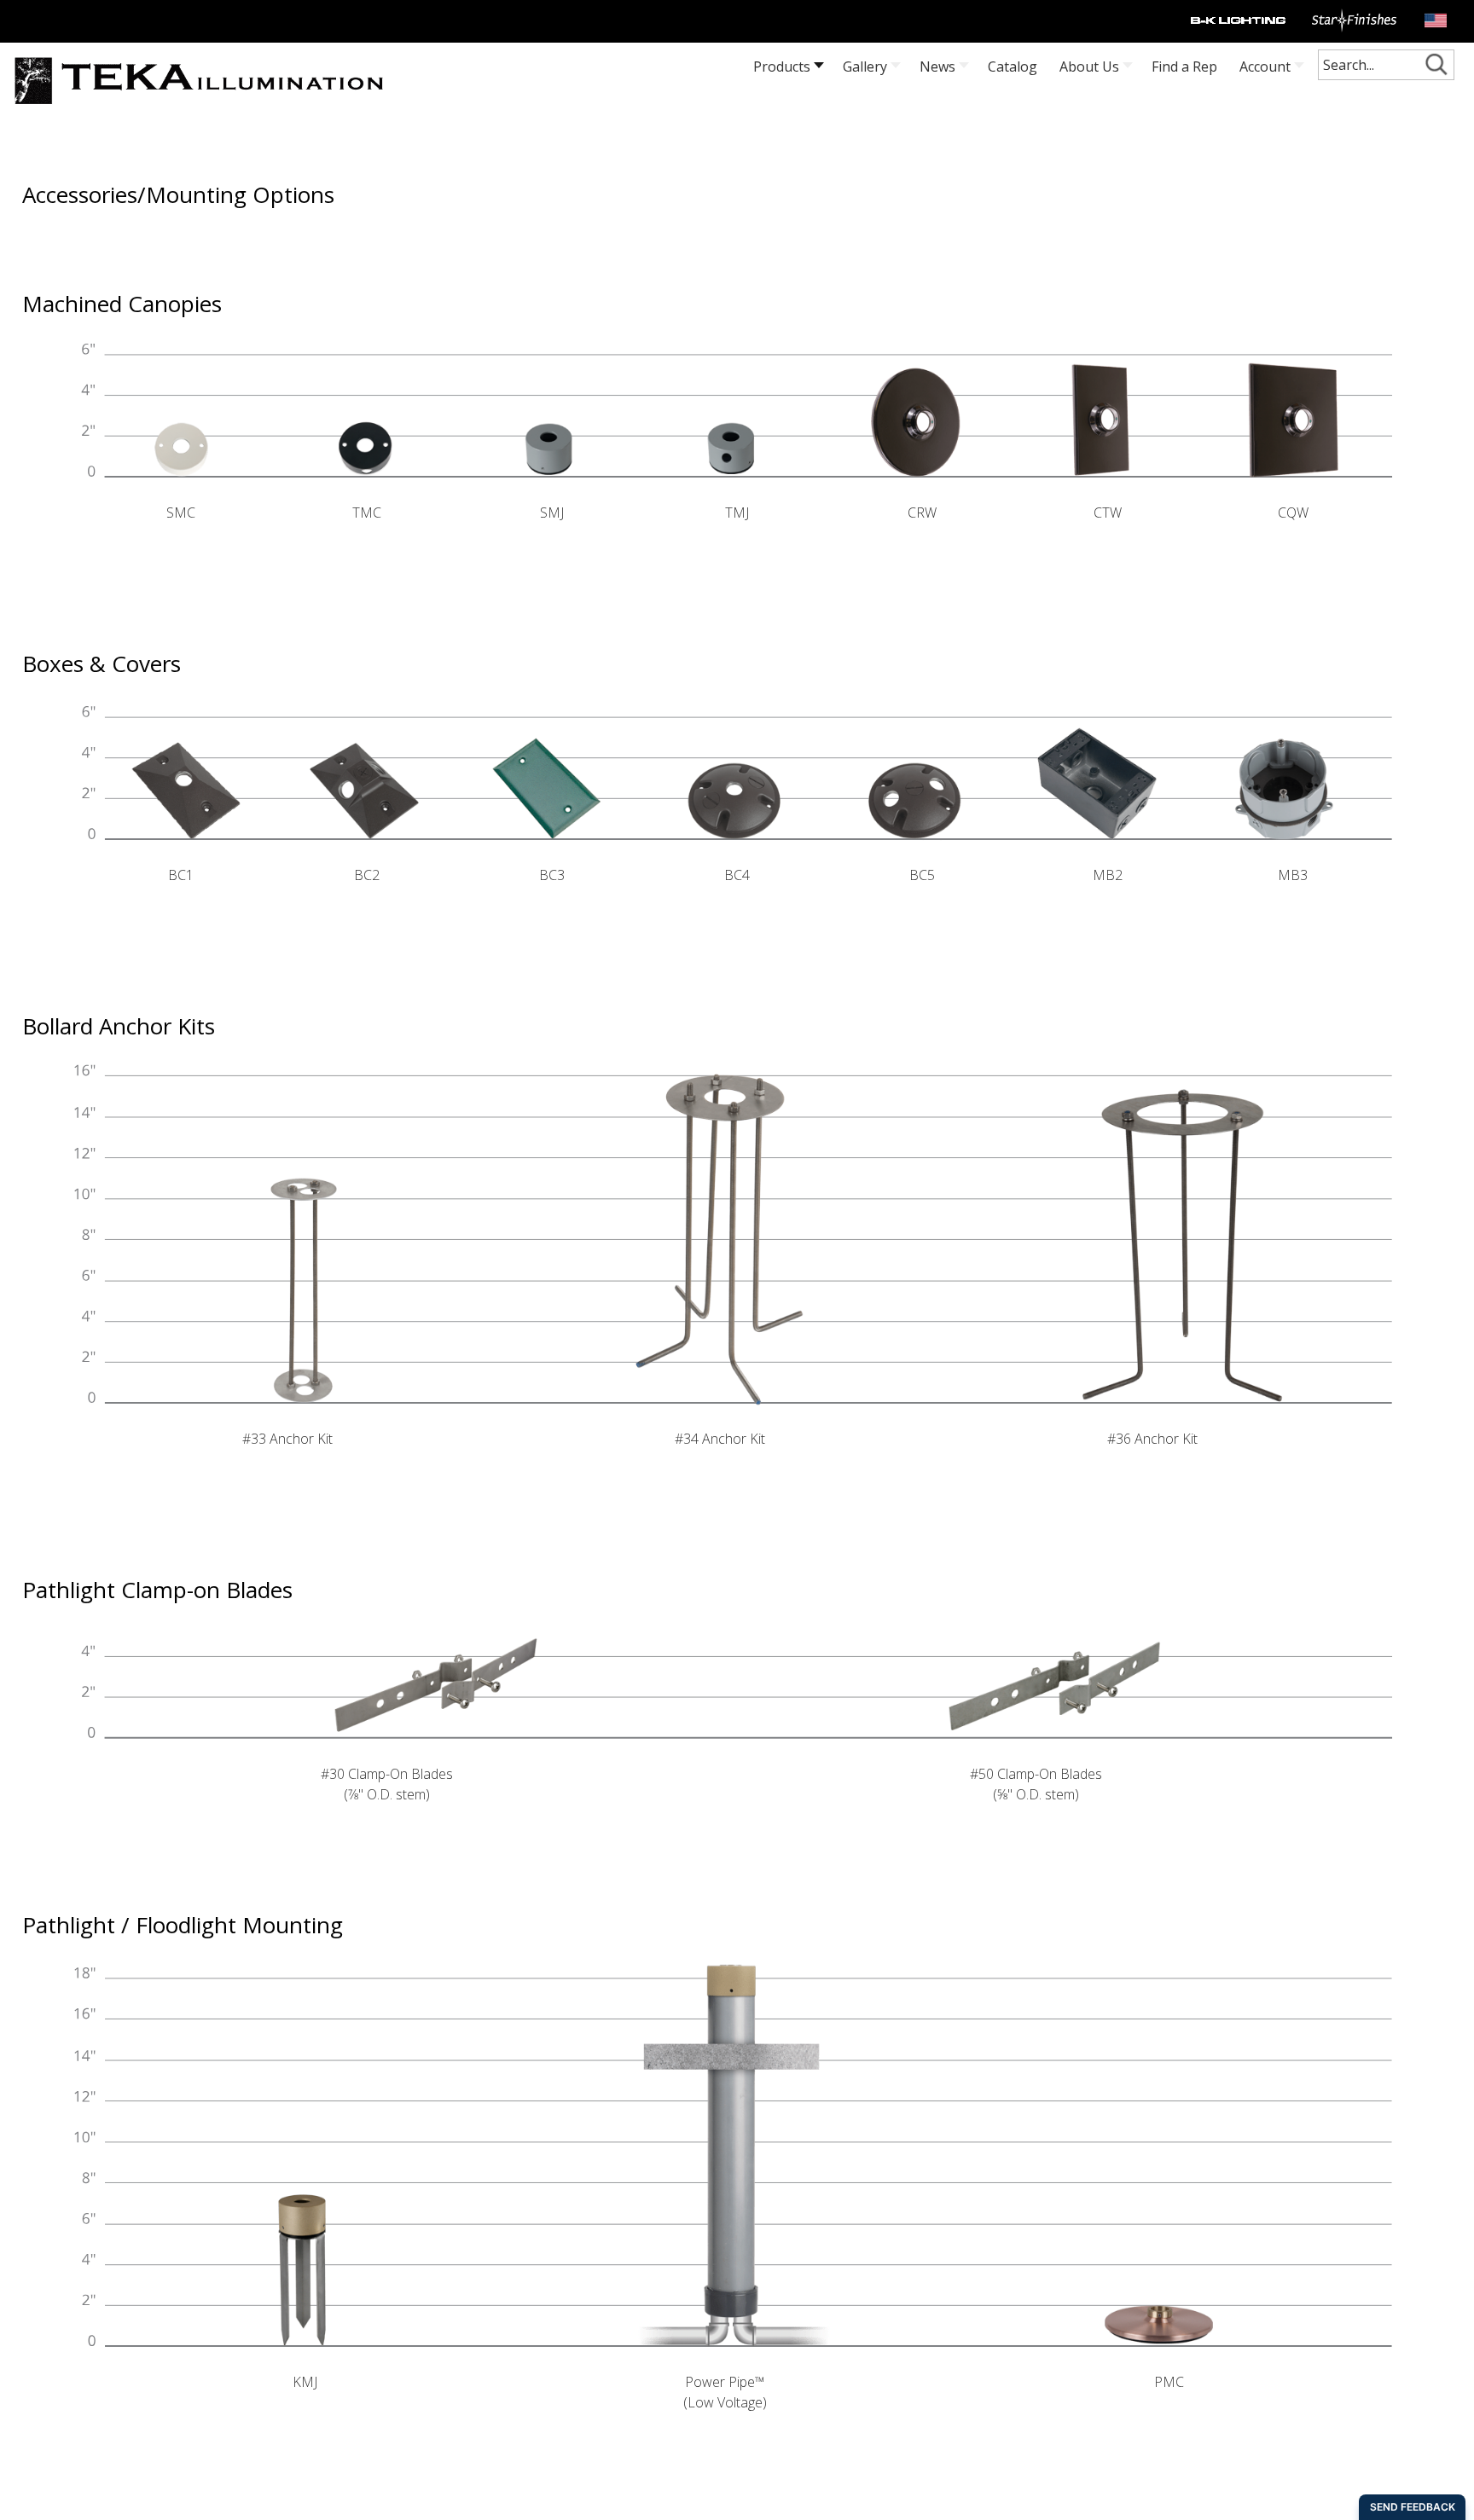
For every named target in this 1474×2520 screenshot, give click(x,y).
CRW (922, 513)
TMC (367, 513)
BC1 (181, 875)
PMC (1169, 2382)
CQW (1293, 513)
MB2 (1108, 875)
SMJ (552, 513)
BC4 (737, 875)
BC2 (367, 875)
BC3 (552, 875)
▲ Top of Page (74, 2509)
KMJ (305, 2382)
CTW (1108, 513)
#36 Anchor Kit (1152, 1439)
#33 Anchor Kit (287, 1439)
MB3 (1293, 875)
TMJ (737, 513)
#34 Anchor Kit (720, 1439)
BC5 (922, 875)
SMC (181, 513)
